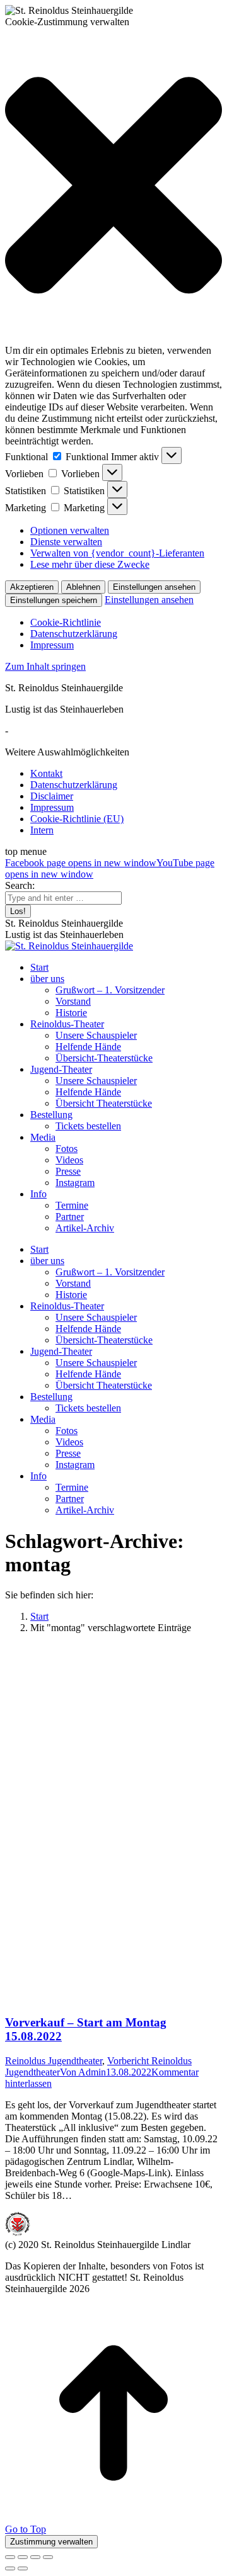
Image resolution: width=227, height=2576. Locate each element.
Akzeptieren (32, 587)
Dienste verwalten (66, 542)
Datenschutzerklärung (74, 634)
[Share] (23, 2557)
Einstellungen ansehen (154, 587)
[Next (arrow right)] (23, 2568)
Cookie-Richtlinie (66, 622)
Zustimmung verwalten (51, 2542)
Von (83, 2072)
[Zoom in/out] (48, 2557)
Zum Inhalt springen (45, 666)
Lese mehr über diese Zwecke (90, 564)
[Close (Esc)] (10, 2557)
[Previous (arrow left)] (10, 2568)
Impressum (52, 645)
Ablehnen (83, 587)
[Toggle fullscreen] (35, 2557)
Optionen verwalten (70, 530)
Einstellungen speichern (54, 600)
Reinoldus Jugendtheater (54, 2061)
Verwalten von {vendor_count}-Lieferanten (117, 553)
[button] (113, 186)
